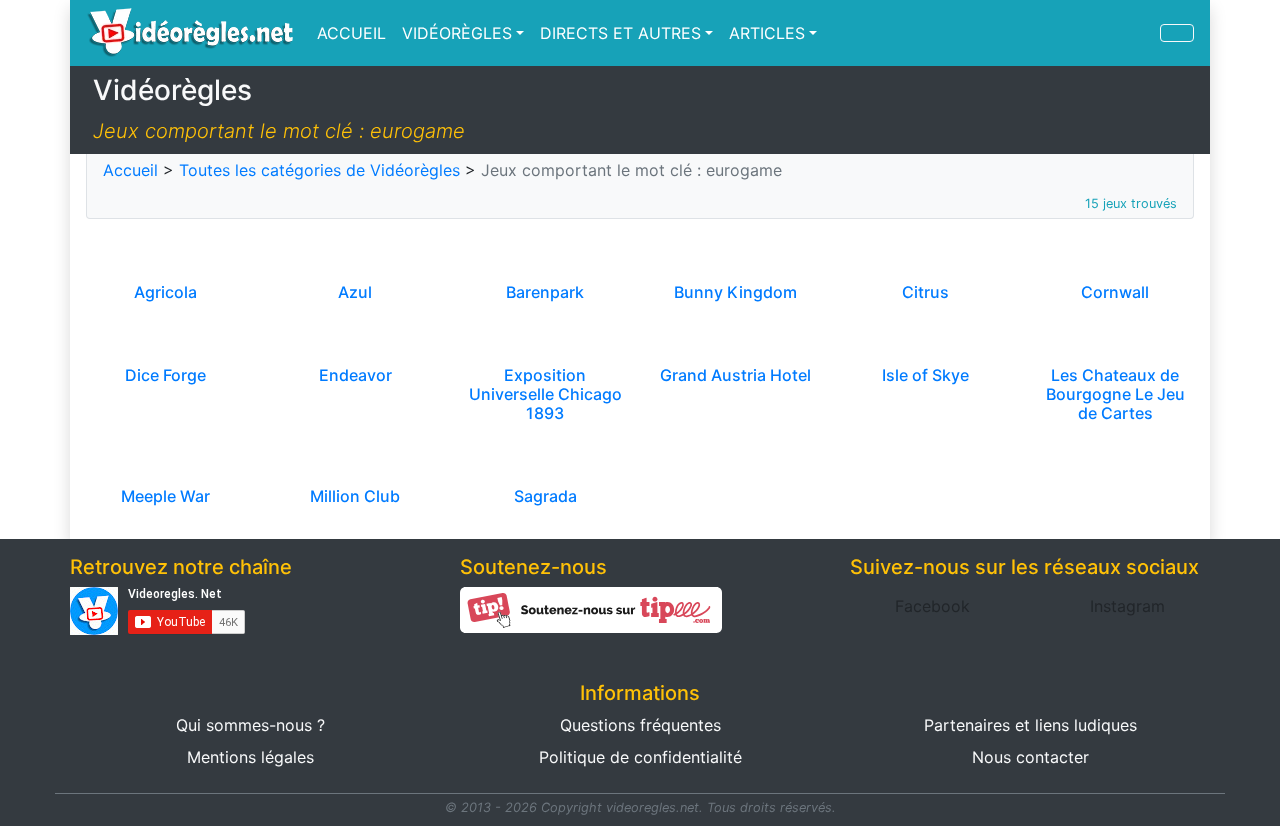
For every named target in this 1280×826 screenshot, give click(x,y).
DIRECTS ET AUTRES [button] (620, 33)
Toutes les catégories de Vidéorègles (319, 170)
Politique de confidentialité (640, 757)
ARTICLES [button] (767, 33)
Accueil (130, 170)
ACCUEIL (351, 33)
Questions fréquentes (640, 725)
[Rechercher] (1177, 33)
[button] (932, 606)
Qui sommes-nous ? (250, 725)
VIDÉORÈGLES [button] (457, 33)
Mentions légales (250, 757)
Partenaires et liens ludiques (1030, 725)
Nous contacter (1030, 757)
